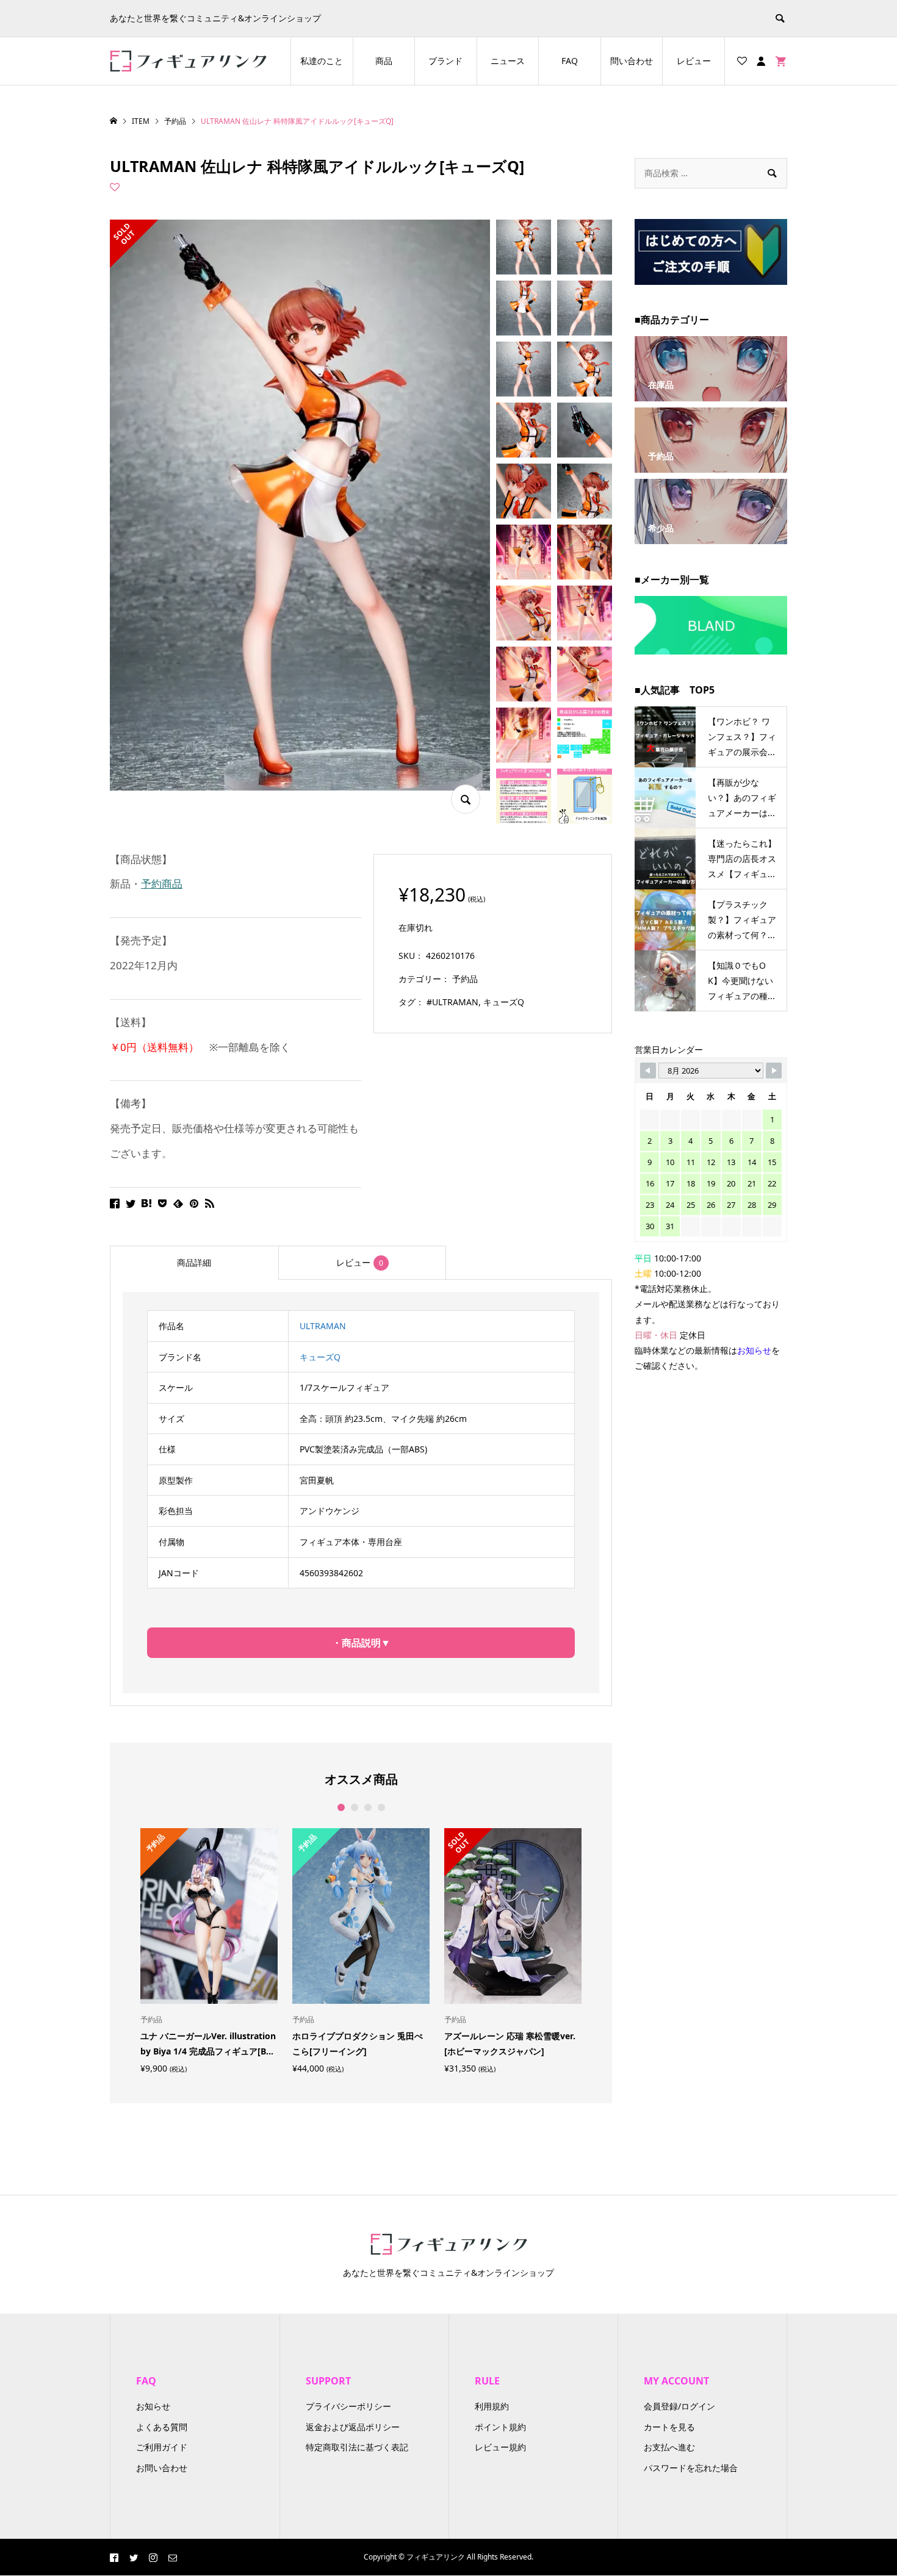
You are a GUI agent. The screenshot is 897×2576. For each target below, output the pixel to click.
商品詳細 (194, 1262)
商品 (384, 61)
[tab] (194, 1263)
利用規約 (492, 2406)
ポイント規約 (500, 2427)
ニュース (508, 61)
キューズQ (504, 1002)
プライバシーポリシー (348, 2406)
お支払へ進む (669, 2447)
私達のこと (322, 61)
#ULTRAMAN (452, 1002)
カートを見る (669, 2427)
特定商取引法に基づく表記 (357, 2447)
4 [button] (381, 1807)
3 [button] (368, 1807)
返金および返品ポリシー (353, 2427)
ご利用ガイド (162, 2447)
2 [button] (354, 1807)
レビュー (694, 61)
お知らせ (153, 2406)
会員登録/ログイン (679, 2406)
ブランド (445, 61)
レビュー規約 (500, 2447)
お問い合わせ (162, 2468)
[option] (209, 1950)
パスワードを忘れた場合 (691, 2468)
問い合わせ (632, 61)
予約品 (465, 979)
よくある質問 (162, 2427)
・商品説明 (356, 1643)
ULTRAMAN (323, 1326)
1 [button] (341, 1807)
